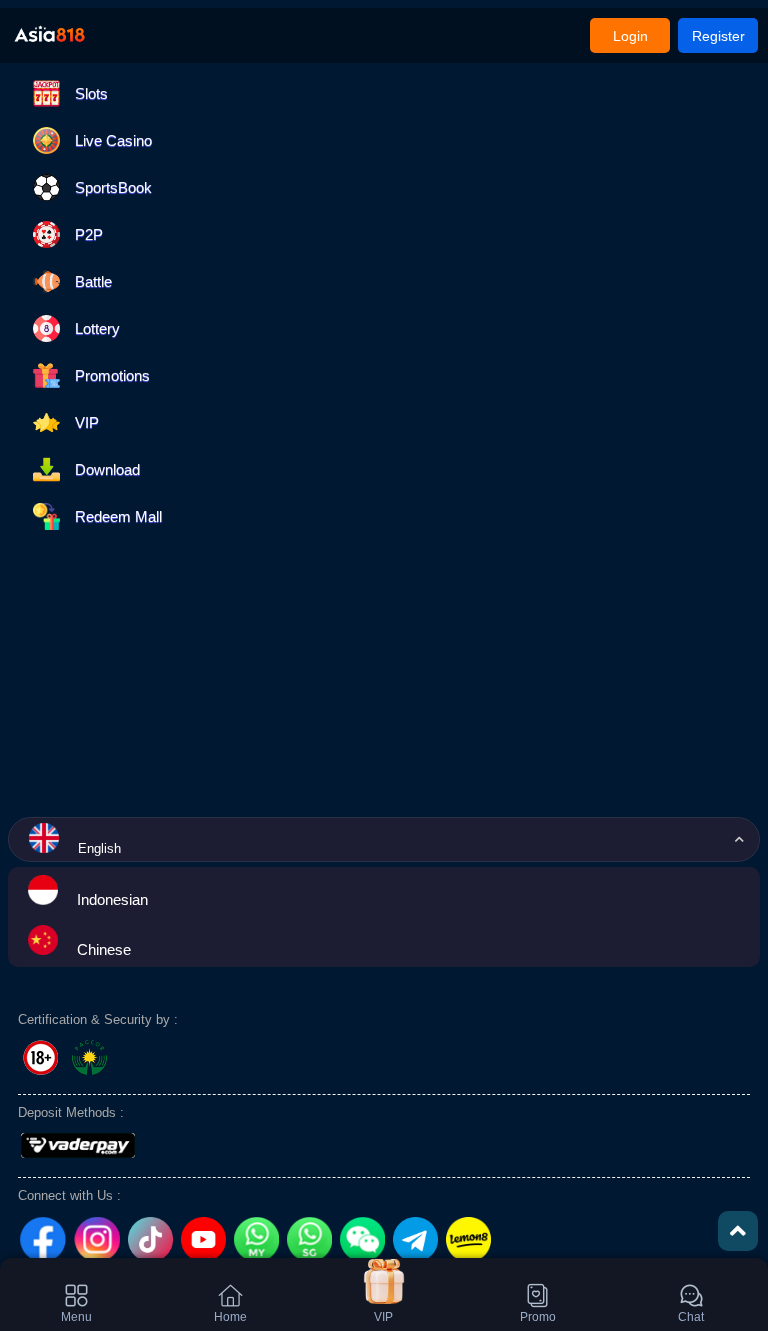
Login (630, 36)
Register (718, 36)
